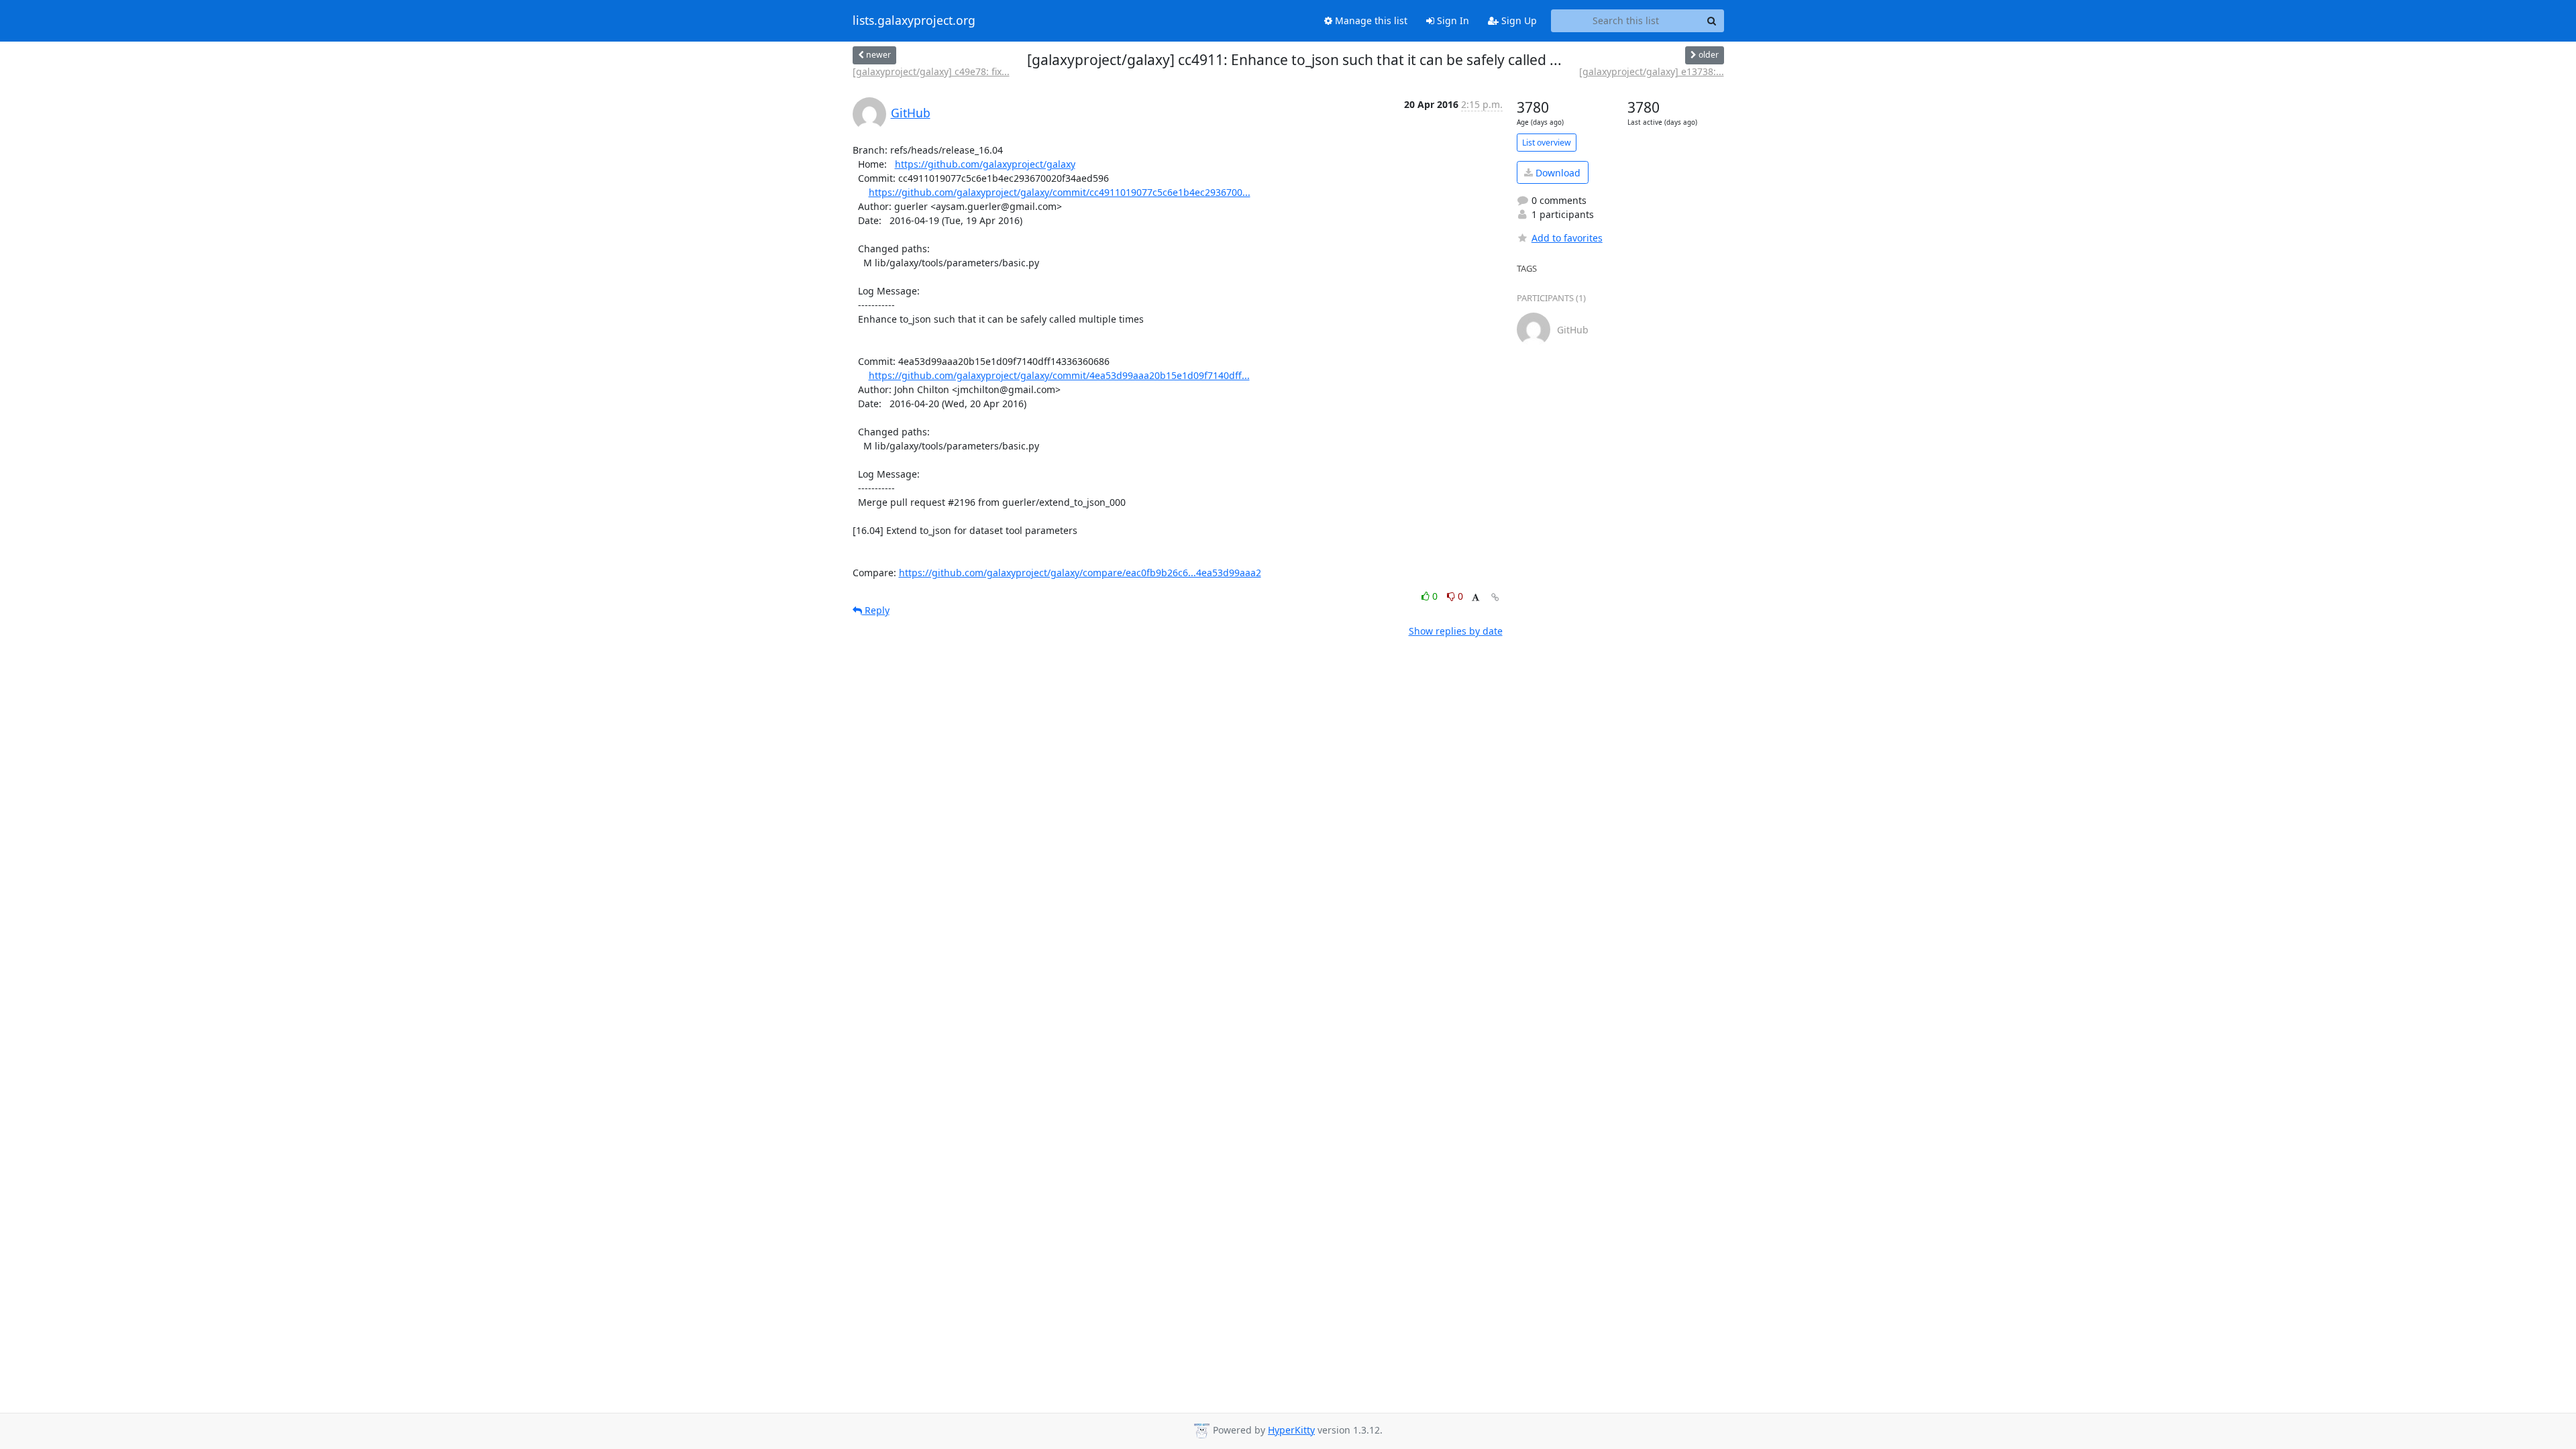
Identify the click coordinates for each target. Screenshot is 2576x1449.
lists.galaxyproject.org (914, 21)
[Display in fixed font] (1475, 598)
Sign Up (1518, 20)
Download (1557, 173)
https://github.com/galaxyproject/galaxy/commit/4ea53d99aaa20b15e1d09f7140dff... (1059, 375)
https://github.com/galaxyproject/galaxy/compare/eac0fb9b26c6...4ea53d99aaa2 (1080, 573)
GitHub (911, 113)
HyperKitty (1291, 1430)
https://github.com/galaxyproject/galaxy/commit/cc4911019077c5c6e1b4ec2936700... (1060, 192)
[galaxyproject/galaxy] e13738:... (1652, 71)
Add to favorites (1567, 238)
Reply (876, 610)
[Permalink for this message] (1495, 597)
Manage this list (1370, 20)
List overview (1547, 143)
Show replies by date (1456, 631)
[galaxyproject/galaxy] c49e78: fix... (931, 71)
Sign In (1452, 20)
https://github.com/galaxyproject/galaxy (985, 164)
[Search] (1712, 21)
